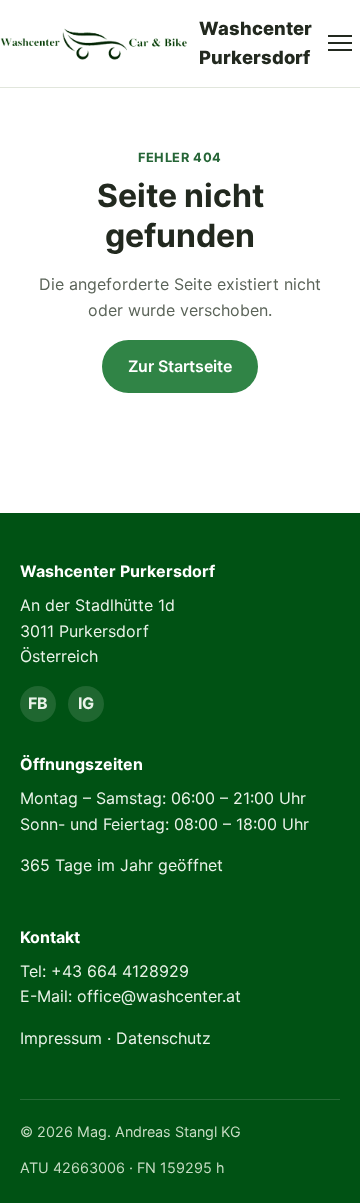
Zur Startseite (180, 366)
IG (86, 703)
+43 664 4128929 (120, 971)
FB (38, 703)
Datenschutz (163, 1038)
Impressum (61, 1038)
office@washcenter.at (159, 996)
